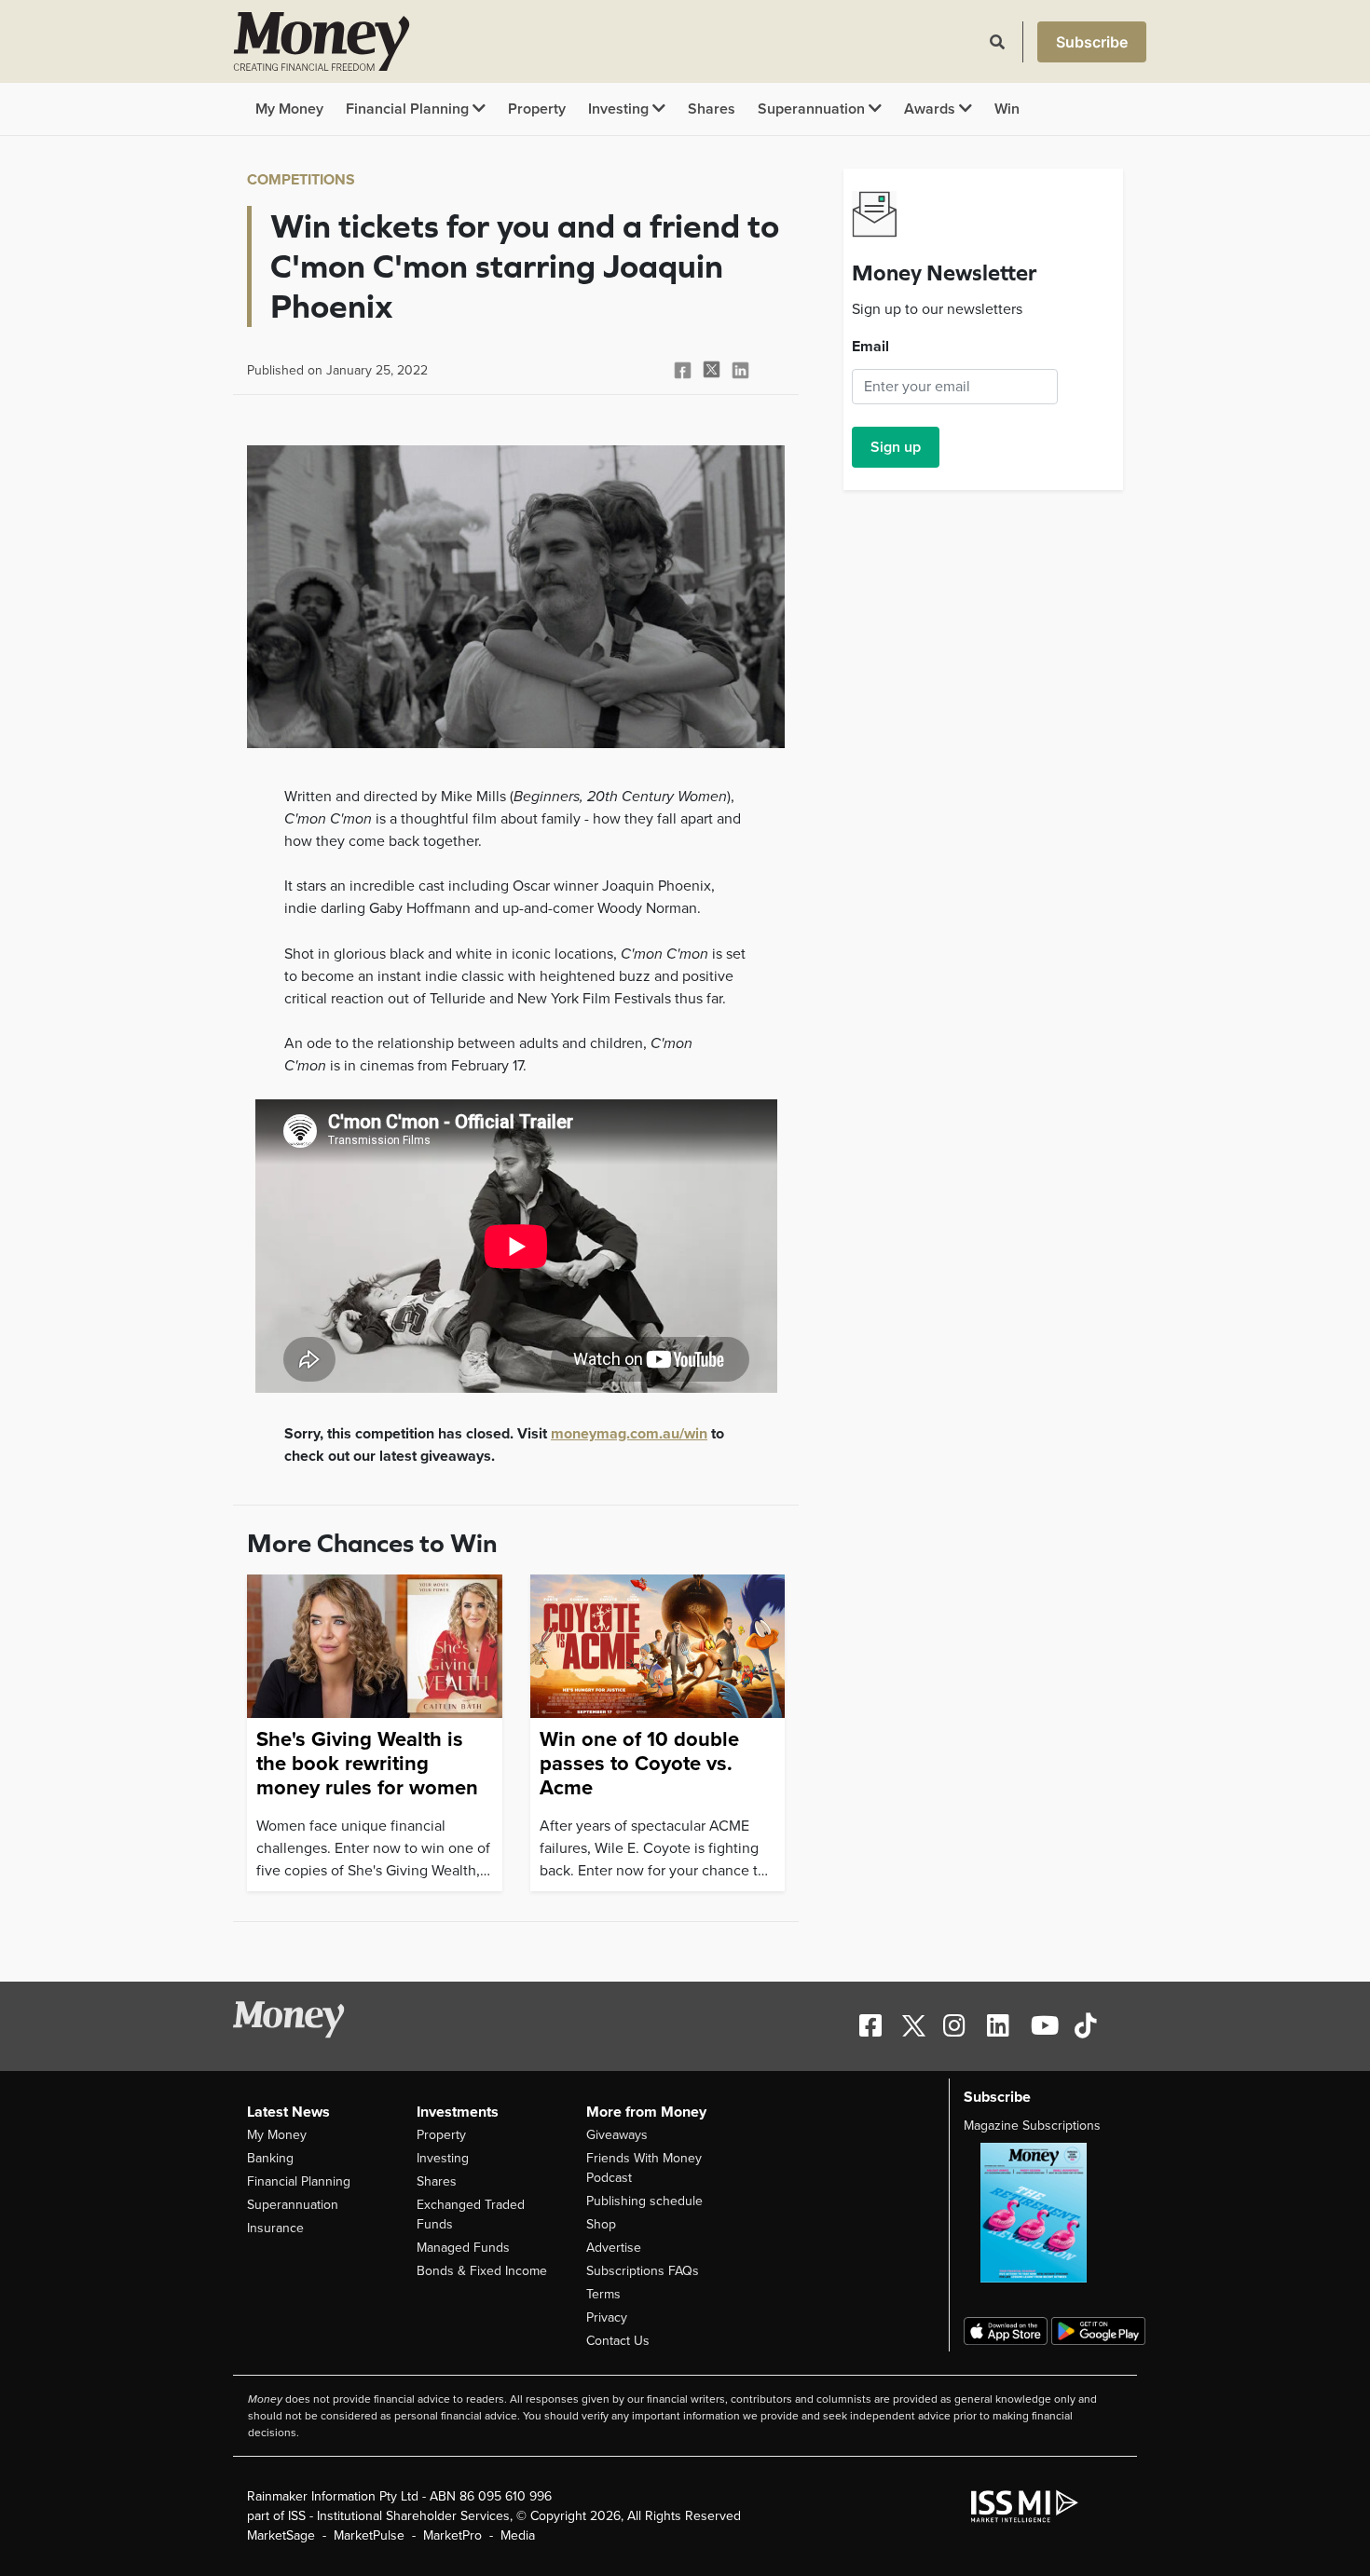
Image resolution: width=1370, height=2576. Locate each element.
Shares (712, 109)
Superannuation (813, 109)
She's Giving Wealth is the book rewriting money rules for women (367, 1764)
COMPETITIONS (301, 180)
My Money (289, 109)
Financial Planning (409, 109)
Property (537, 109)
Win (1007, 109)
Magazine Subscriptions (1032, 2126)
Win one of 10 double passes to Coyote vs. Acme (639, 1764)
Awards (932, 109)
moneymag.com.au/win (629, 1434)
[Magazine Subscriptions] (1043, 2213)
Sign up (896, 447)
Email (870, 347)
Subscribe (1092, 42)
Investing (620, 109)
